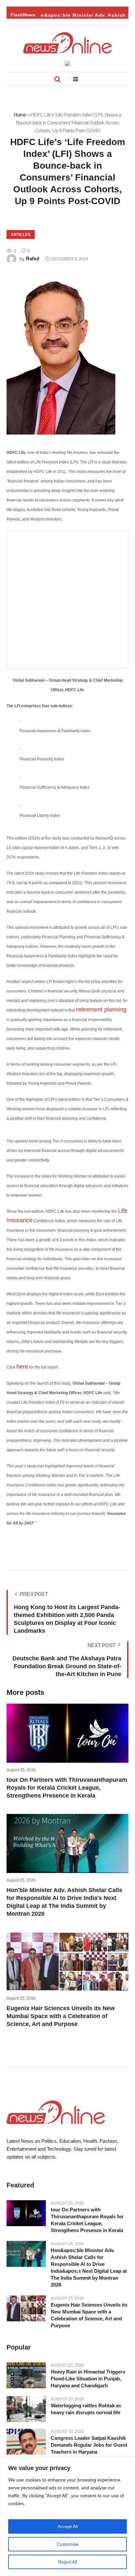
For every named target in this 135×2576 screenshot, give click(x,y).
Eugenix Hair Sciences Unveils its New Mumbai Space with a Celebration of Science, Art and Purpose (61, 2016)
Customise (68, 2544)
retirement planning (101, 1010)
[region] (67, 2517)
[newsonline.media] (67, 43)
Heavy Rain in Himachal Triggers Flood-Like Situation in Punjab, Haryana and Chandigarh (88, 2379)
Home (20, 115)
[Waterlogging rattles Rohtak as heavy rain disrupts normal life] (26, 2409)
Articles (21, 235)
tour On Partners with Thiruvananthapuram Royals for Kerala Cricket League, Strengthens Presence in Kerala (67, 1788)
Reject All (67, 2562)
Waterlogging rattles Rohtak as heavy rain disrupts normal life (86, 2409)
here (22, 1367)
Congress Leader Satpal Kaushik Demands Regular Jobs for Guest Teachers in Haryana (89, 2445)
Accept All (68, 2526)
